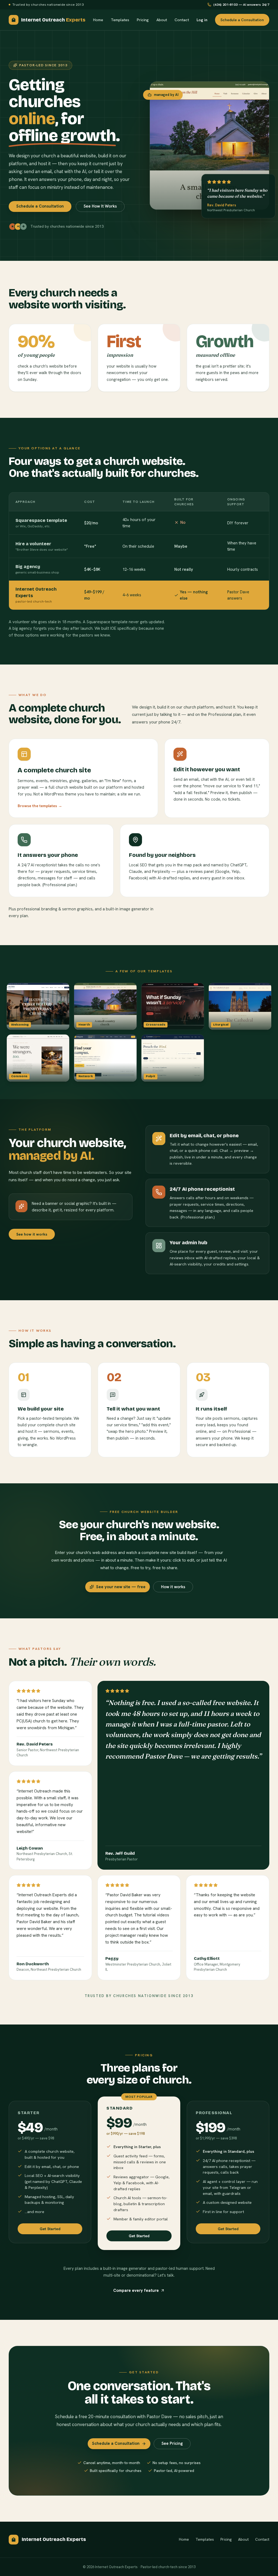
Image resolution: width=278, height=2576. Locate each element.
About (162, 20)
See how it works (32, 1234)
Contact (182, 20)
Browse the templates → (40, 806)
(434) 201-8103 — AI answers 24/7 (241, 4)
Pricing (143, 20)
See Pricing (172, 2443)
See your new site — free (121, 1587)
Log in (202, 20)
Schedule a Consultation (242, 20)
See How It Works (100, 206)
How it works (173, 1587)
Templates (120, 20)
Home (98, 20)
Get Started (50, 2229)
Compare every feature (136, 2290)
